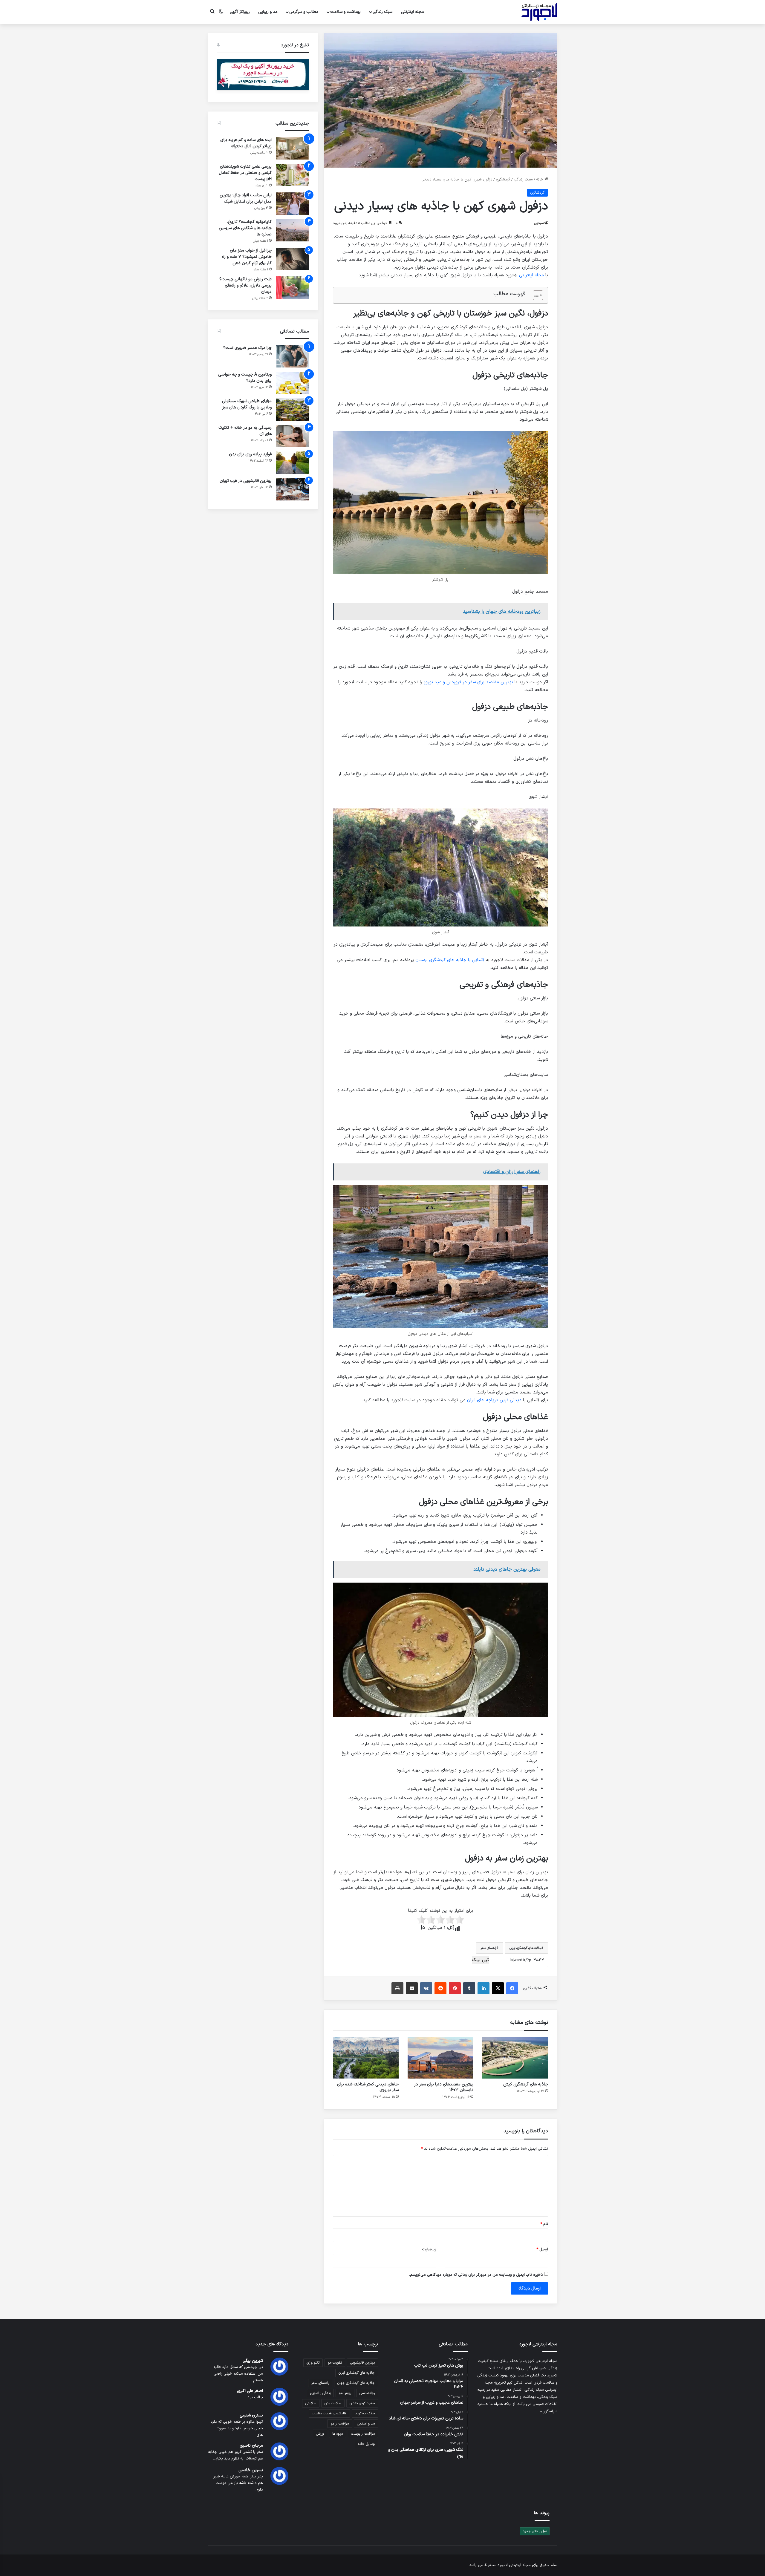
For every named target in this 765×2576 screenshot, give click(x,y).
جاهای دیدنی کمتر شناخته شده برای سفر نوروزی (368, 2087)
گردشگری (503, 180)
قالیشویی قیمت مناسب (329, 2413)
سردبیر (539, 223)
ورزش (320, 2434)
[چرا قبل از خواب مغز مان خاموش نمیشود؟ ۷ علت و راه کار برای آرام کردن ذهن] (293, 259)
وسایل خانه (366, 2444)
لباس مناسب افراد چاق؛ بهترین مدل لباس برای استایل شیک (246, 198)
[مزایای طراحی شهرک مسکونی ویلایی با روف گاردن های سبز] (293, 409)
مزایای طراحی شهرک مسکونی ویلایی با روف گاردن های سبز (247, 404)
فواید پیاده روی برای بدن (250, 454)
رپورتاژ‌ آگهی (240, 12)
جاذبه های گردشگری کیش (526, 2084)
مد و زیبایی (268, 12)
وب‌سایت (429, 2249)
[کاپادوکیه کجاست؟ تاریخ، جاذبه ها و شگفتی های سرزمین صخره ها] (293, 230)
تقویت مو (335, 2363)
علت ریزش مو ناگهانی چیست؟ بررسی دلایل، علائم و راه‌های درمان (245, 285)
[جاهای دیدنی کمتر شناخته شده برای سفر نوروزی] (366, 2058)
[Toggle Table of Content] (535, 295)
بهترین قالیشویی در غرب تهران (246, 481)
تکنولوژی (313, 2363)
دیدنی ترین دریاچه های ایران (494, 1400)
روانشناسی (367, 2393)
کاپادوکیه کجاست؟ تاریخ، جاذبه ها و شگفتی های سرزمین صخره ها (245, 228)
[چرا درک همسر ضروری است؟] (293, 356)
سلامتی (311, 2403)
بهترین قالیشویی (362, 2363)
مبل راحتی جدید (535, 2531)
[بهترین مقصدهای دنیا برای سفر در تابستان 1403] (440, 2058)
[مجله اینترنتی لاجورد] (539, 12)
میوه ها (338, 2434)
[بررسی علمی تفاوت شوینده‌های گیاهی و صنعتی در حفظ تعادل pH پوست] (293, 175)
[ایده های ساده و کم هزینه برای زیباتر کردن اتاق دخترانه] (293, 148)
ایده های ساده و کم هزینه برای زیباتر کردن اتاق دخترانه (246, 143)
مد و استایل (366, 2424)
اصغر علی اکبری (250, 2391)
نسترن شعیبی (251, 2415)
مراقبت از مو (340, 2424)
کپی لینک (481, 1960)
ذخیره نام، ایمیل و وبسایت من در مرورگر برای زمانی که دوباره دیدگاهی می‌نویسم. (476, 2275)
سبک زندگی (382, 12)
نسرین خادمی (251, 2470)
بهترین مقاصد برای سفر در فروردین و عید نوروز (468, 682)
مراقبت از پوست (363, 2434)
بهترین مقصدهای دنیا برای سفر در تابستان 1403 (444, 2087)
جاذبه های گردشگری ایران (525, 1948)
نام (544, 2224)
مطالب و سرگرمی (304, 12)
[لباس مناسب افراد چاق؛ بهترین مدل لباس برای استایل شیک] (293, 204)
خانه (540, 180)
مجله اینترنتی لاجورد (514, 2565)
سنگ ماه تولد (365, 2413)
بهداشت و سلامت (345, 12)
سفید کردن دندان (362, 2403)
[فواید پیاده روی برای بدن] (293, 463)
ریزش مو (345, 2393)
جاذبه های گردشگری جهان (356, 2383)
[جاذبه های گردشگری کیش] (515, 2058)
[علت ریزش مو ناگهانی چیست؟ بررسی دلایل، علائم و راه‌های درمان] (293, 288)
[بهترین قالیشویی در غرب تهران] (293, 489)
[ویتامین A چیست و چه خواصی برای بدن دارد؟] (293, 383)
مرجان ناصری (251, 2446)
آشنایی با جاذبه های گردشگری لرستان (450, 960)
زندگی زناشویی (320, 2393)
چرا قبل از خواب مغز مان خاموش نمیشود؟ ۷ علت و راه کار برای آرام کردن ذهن (247, 257)
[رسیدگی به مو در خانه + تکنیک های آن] (293, 436)
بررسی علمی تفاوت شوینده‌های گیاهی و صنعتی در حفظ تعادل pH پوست (245, 173)
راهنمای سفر (489, 1948)
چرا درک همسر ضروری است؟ (247, 348)
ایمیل (542, 2249)
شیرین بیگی (253, 2361)
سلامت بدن (333, 2403)
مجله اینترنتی (413, 12)
